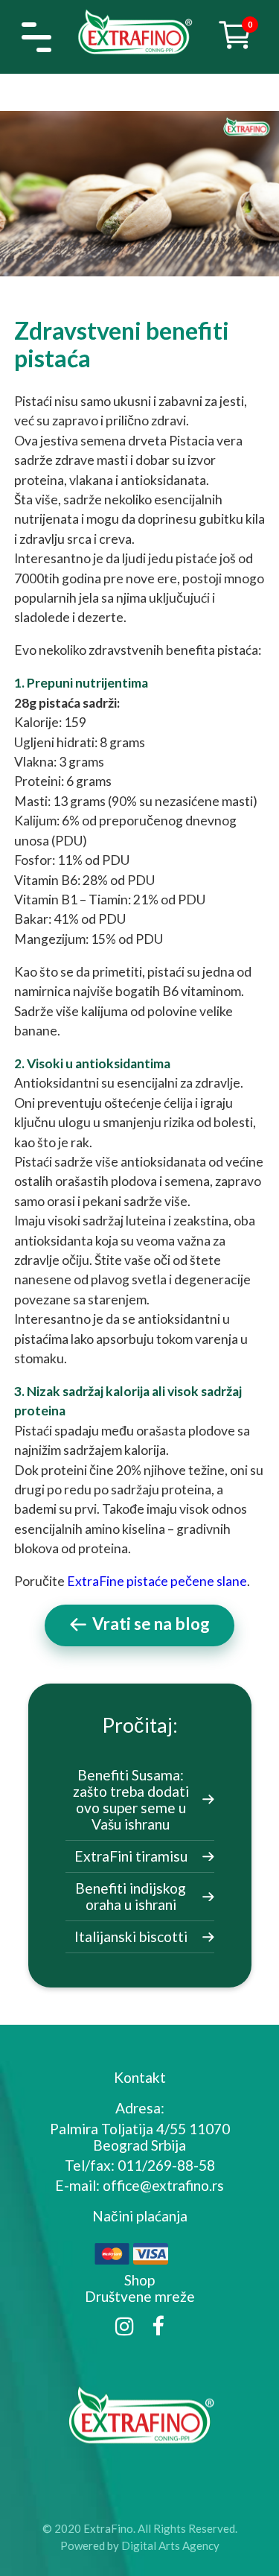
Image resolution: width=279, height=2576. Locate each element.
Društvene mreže (140, 2296)
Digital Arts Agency (170, 2545)
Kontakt (140, 2077)
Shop (139, 2280)
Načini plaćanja (140, 2216)
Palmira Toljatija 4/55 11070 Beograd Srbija (140, 2137)
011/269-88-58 (166, 2165)
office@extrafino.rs (163, 2185)
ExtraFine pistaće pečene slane (157, 1581)
